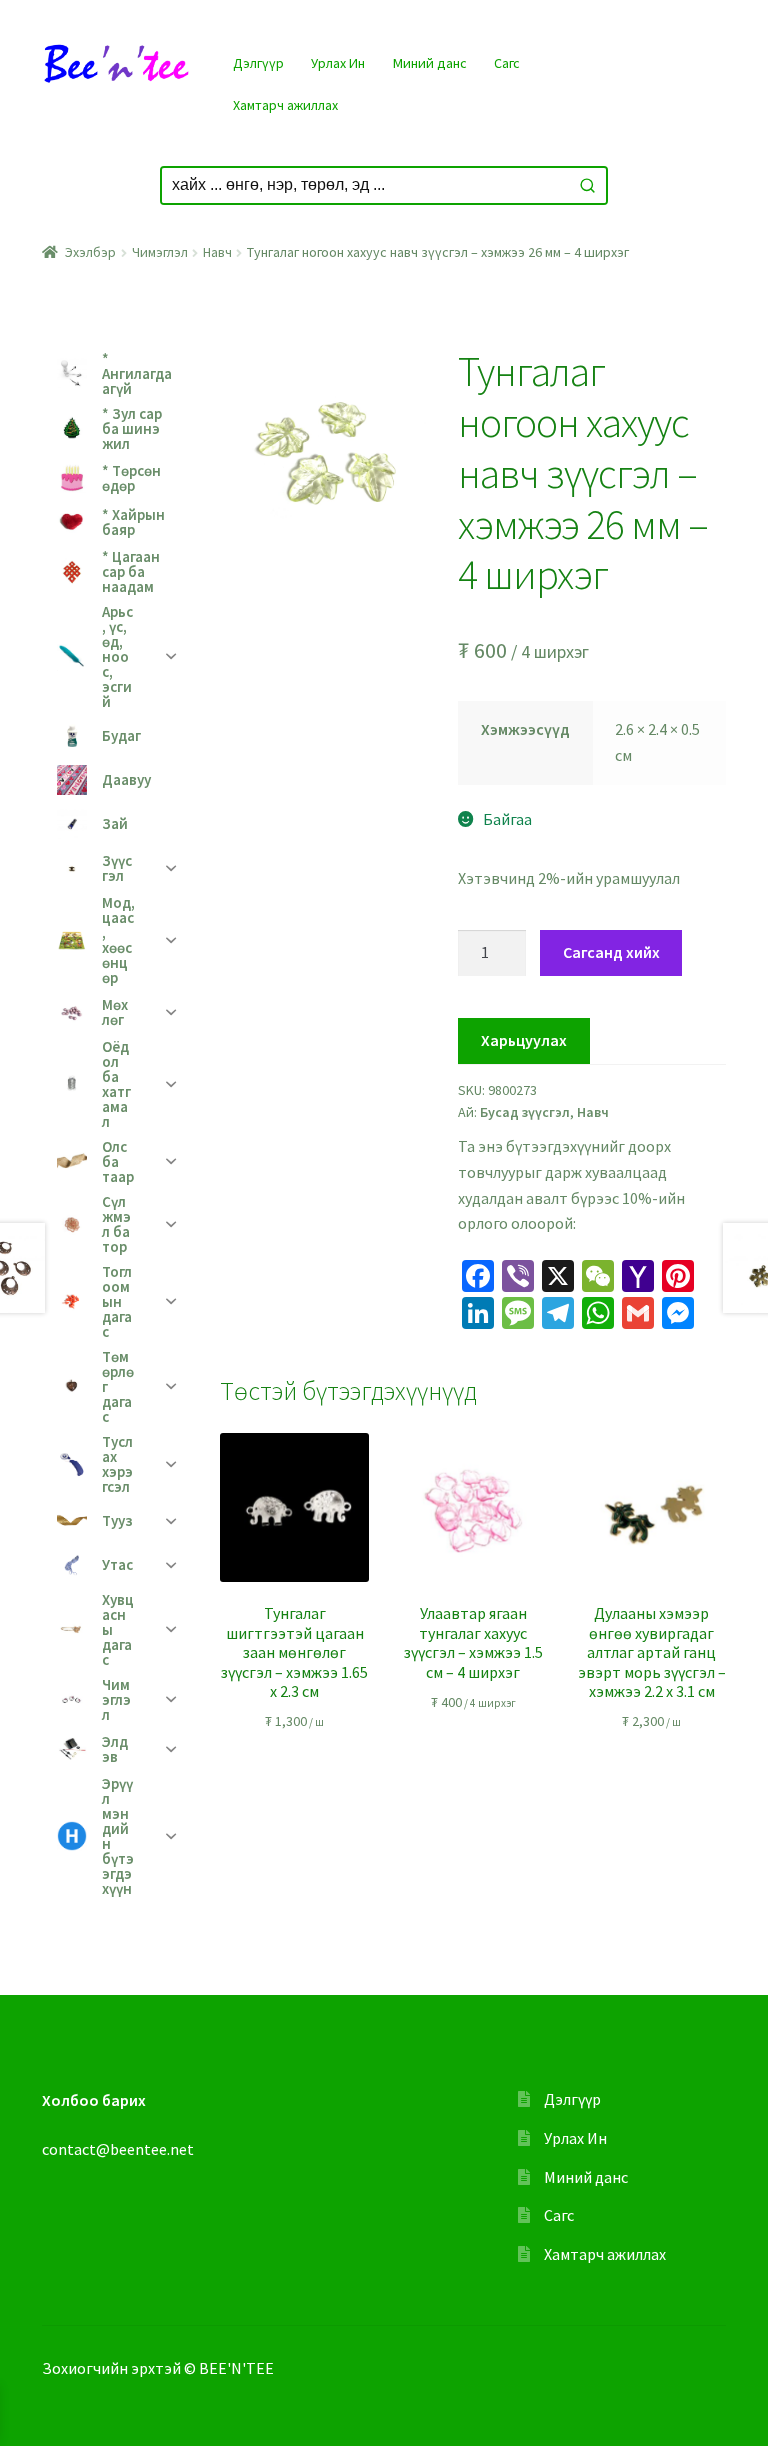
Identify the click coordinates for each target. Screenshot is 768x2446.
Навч (217, 252)
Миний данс (430, 63)
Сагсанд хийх (611, 952)
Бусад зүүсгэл (525, 1112)
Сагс (507, 63)
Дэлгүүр (258, 63)
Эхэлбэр (90, 252)
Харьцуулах (524, 1040)
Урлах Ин (338, 63)
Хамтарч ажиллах (285, 105)
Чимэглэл (160, 252)
